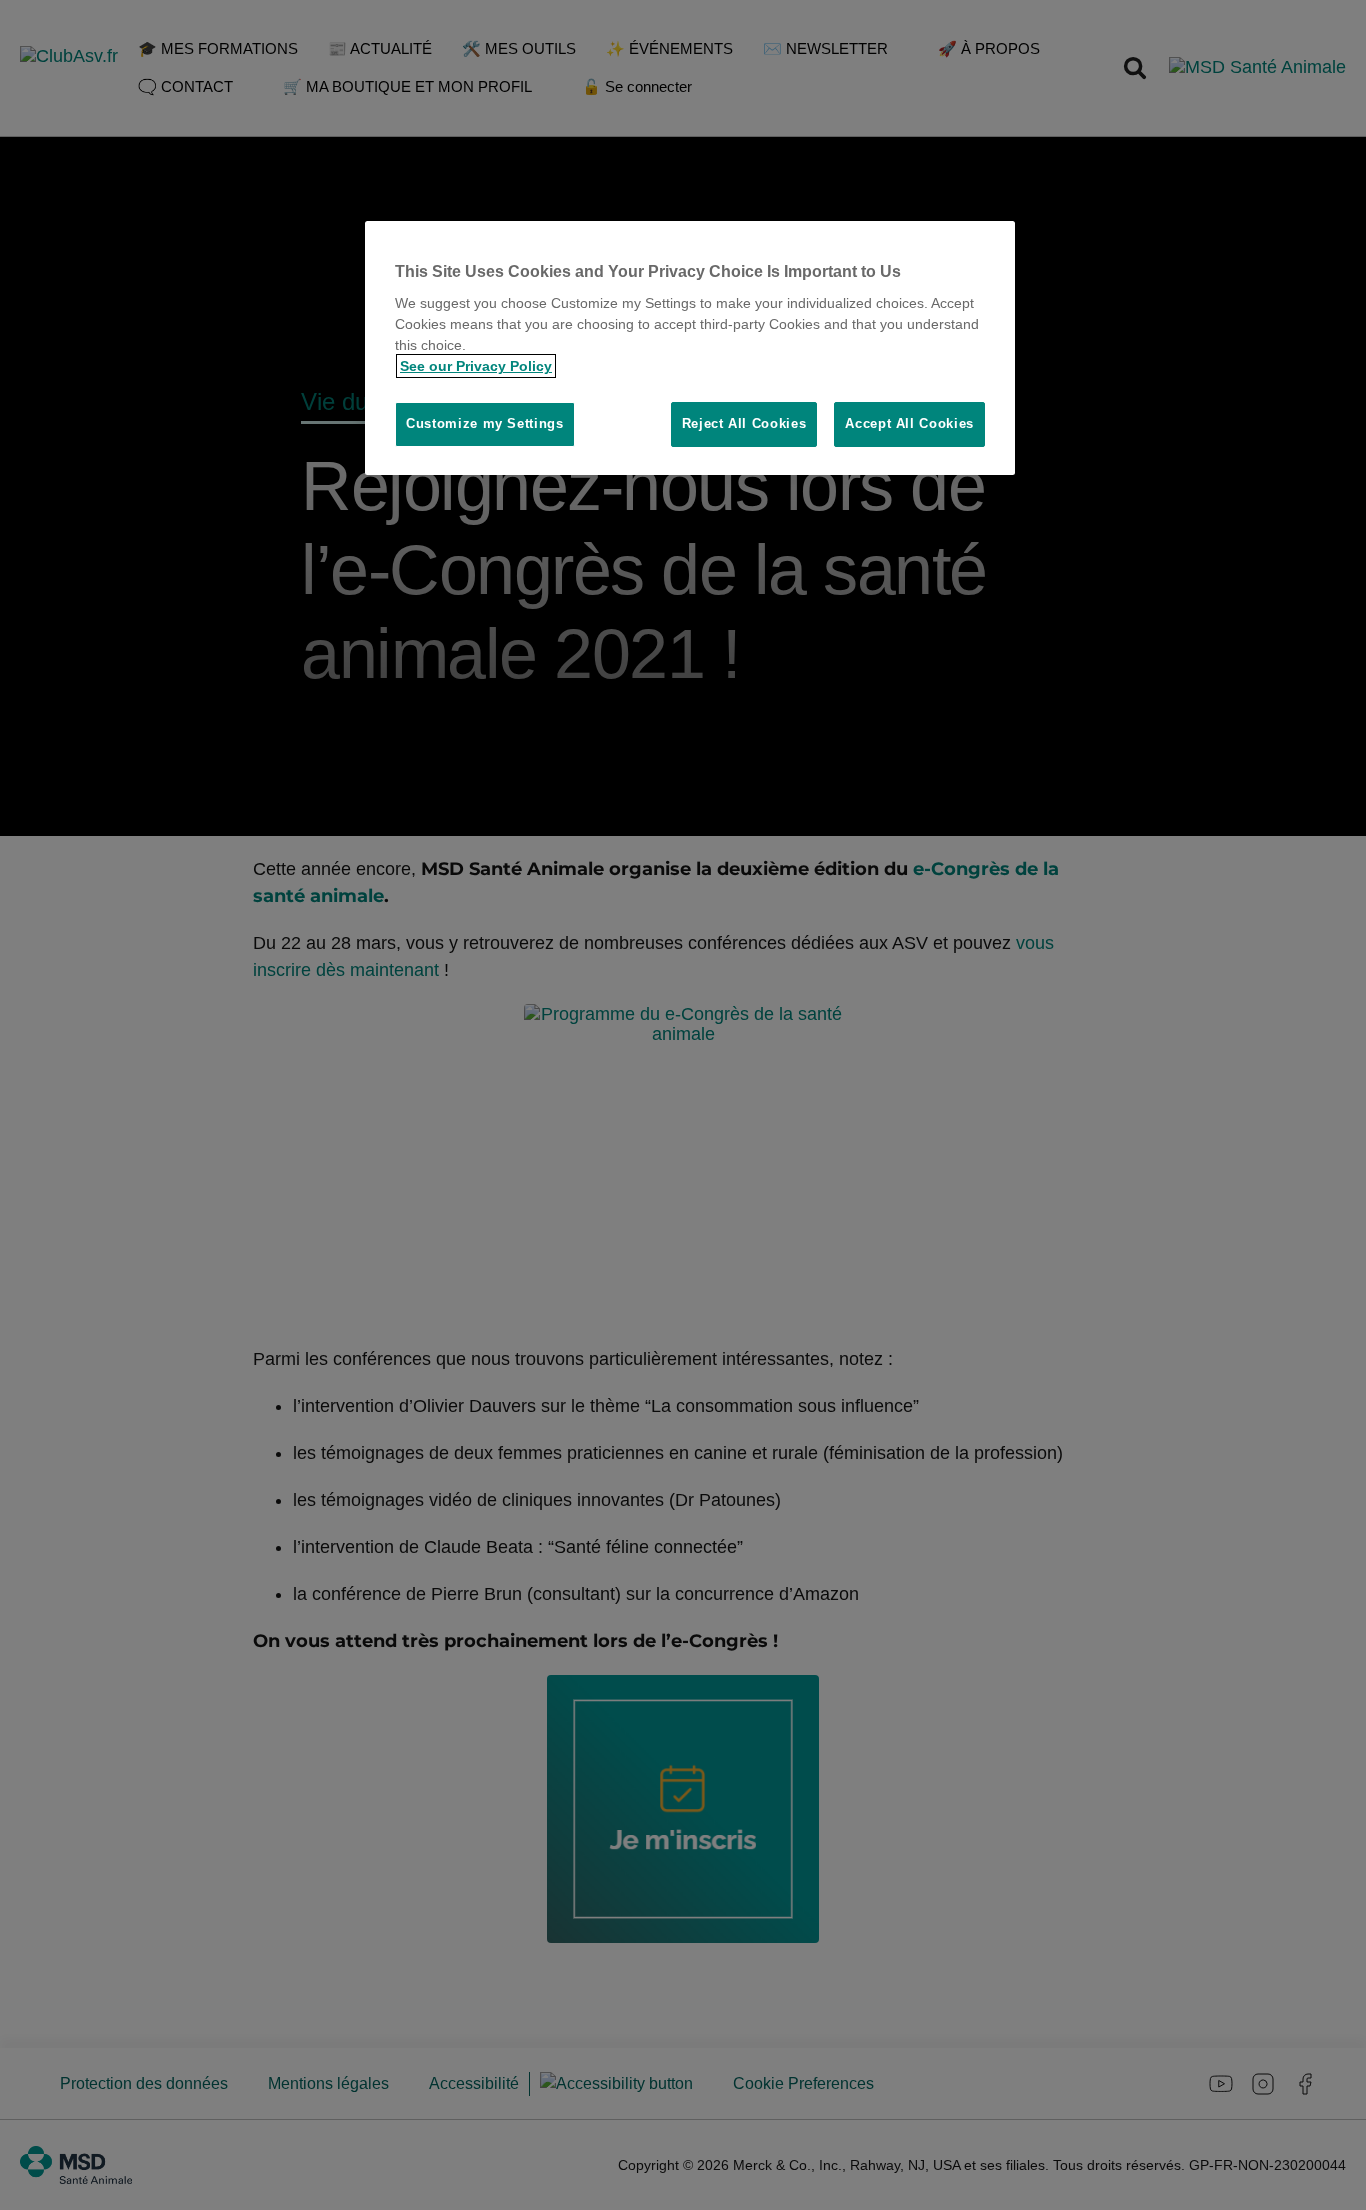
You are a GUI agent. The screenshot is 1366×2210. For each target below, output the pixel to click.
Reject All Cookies (744, 423)
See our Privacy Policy (476, 366)
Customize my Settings (485, 423)
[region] (690, 348)
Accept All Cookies (909, 423)
